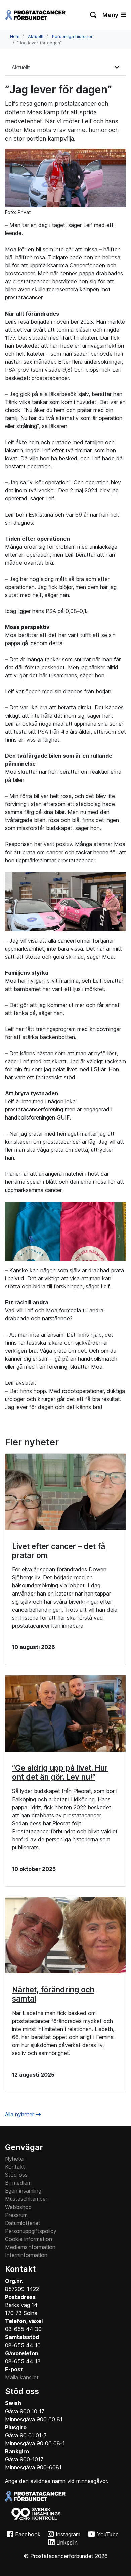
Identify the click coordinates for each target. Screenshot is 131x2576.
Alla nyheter (20, 2114)
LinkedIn (67, 2543)
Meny (111, 15)
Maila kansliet (22, 2377)
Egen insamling (23, 2191)
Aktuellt (36, 36)
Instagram (68, 2534)
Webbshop (18, 2207)
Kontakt (15, 2167)
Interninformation (26, 2255)
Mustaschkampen (27, 2199)
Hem (15, 36)
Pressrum (16, 2215)
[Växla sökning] (94, 15)
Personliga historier (72, 36)
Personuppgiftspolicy (31, 2231)
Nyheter (15, 2159)
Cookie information (29, 2239)
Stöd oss (16, 2175)
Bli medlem (18, 2183)
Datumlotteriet (23, 2223)
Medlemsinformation (30, 2247)
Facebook (28, 2534)
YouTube (108, 2534)
